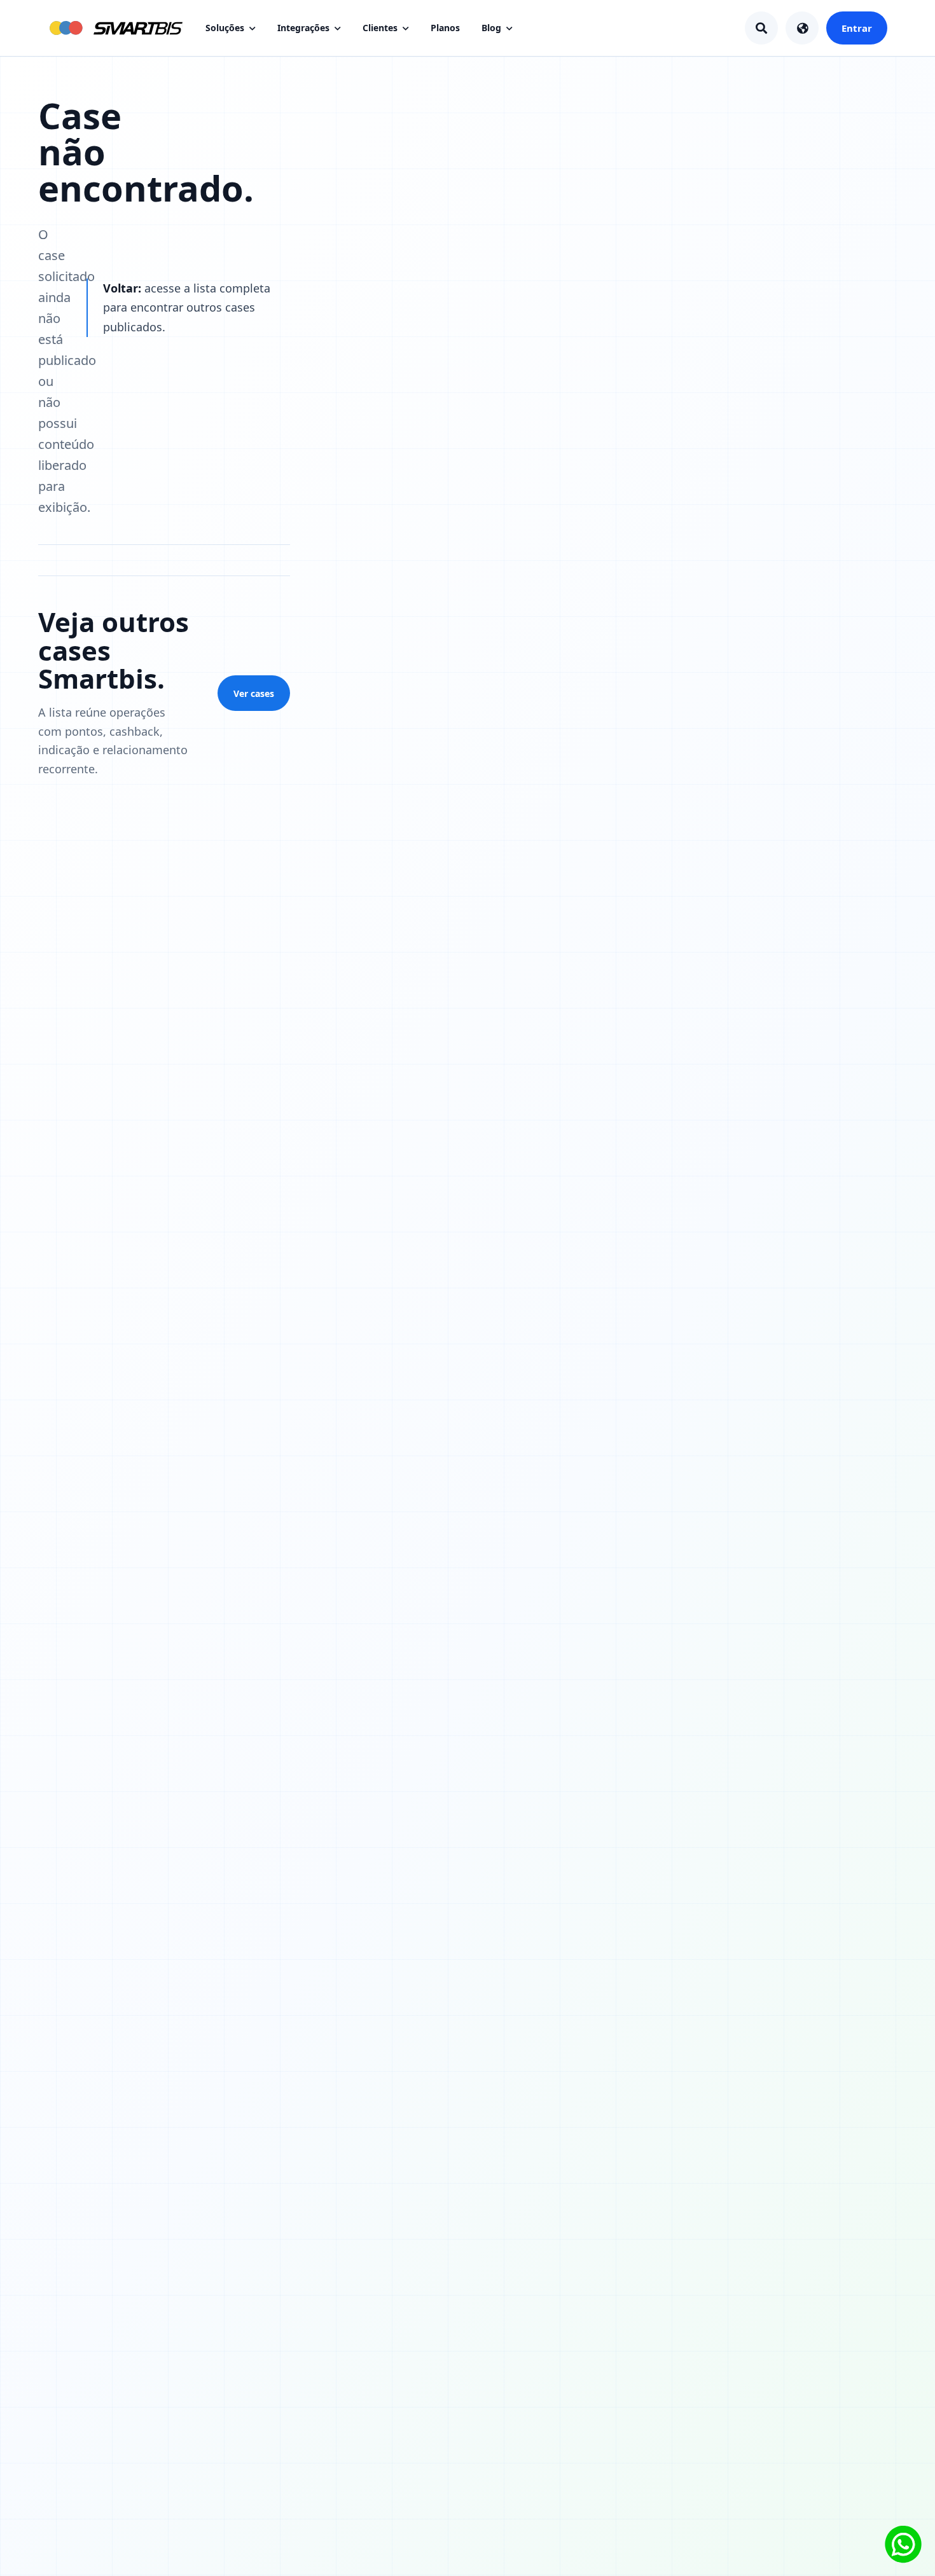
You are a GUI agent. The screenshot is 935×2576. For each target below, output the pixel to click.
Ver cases (254, 693)
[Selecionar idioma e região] (802, 28)
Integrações (303, 28)
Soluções (225, 28)
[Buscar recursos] (761, 28)
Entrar (857, 28)
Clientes (380, 28)
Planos (445, 28)
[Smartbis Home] (115, 28)
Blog (491, 28)
